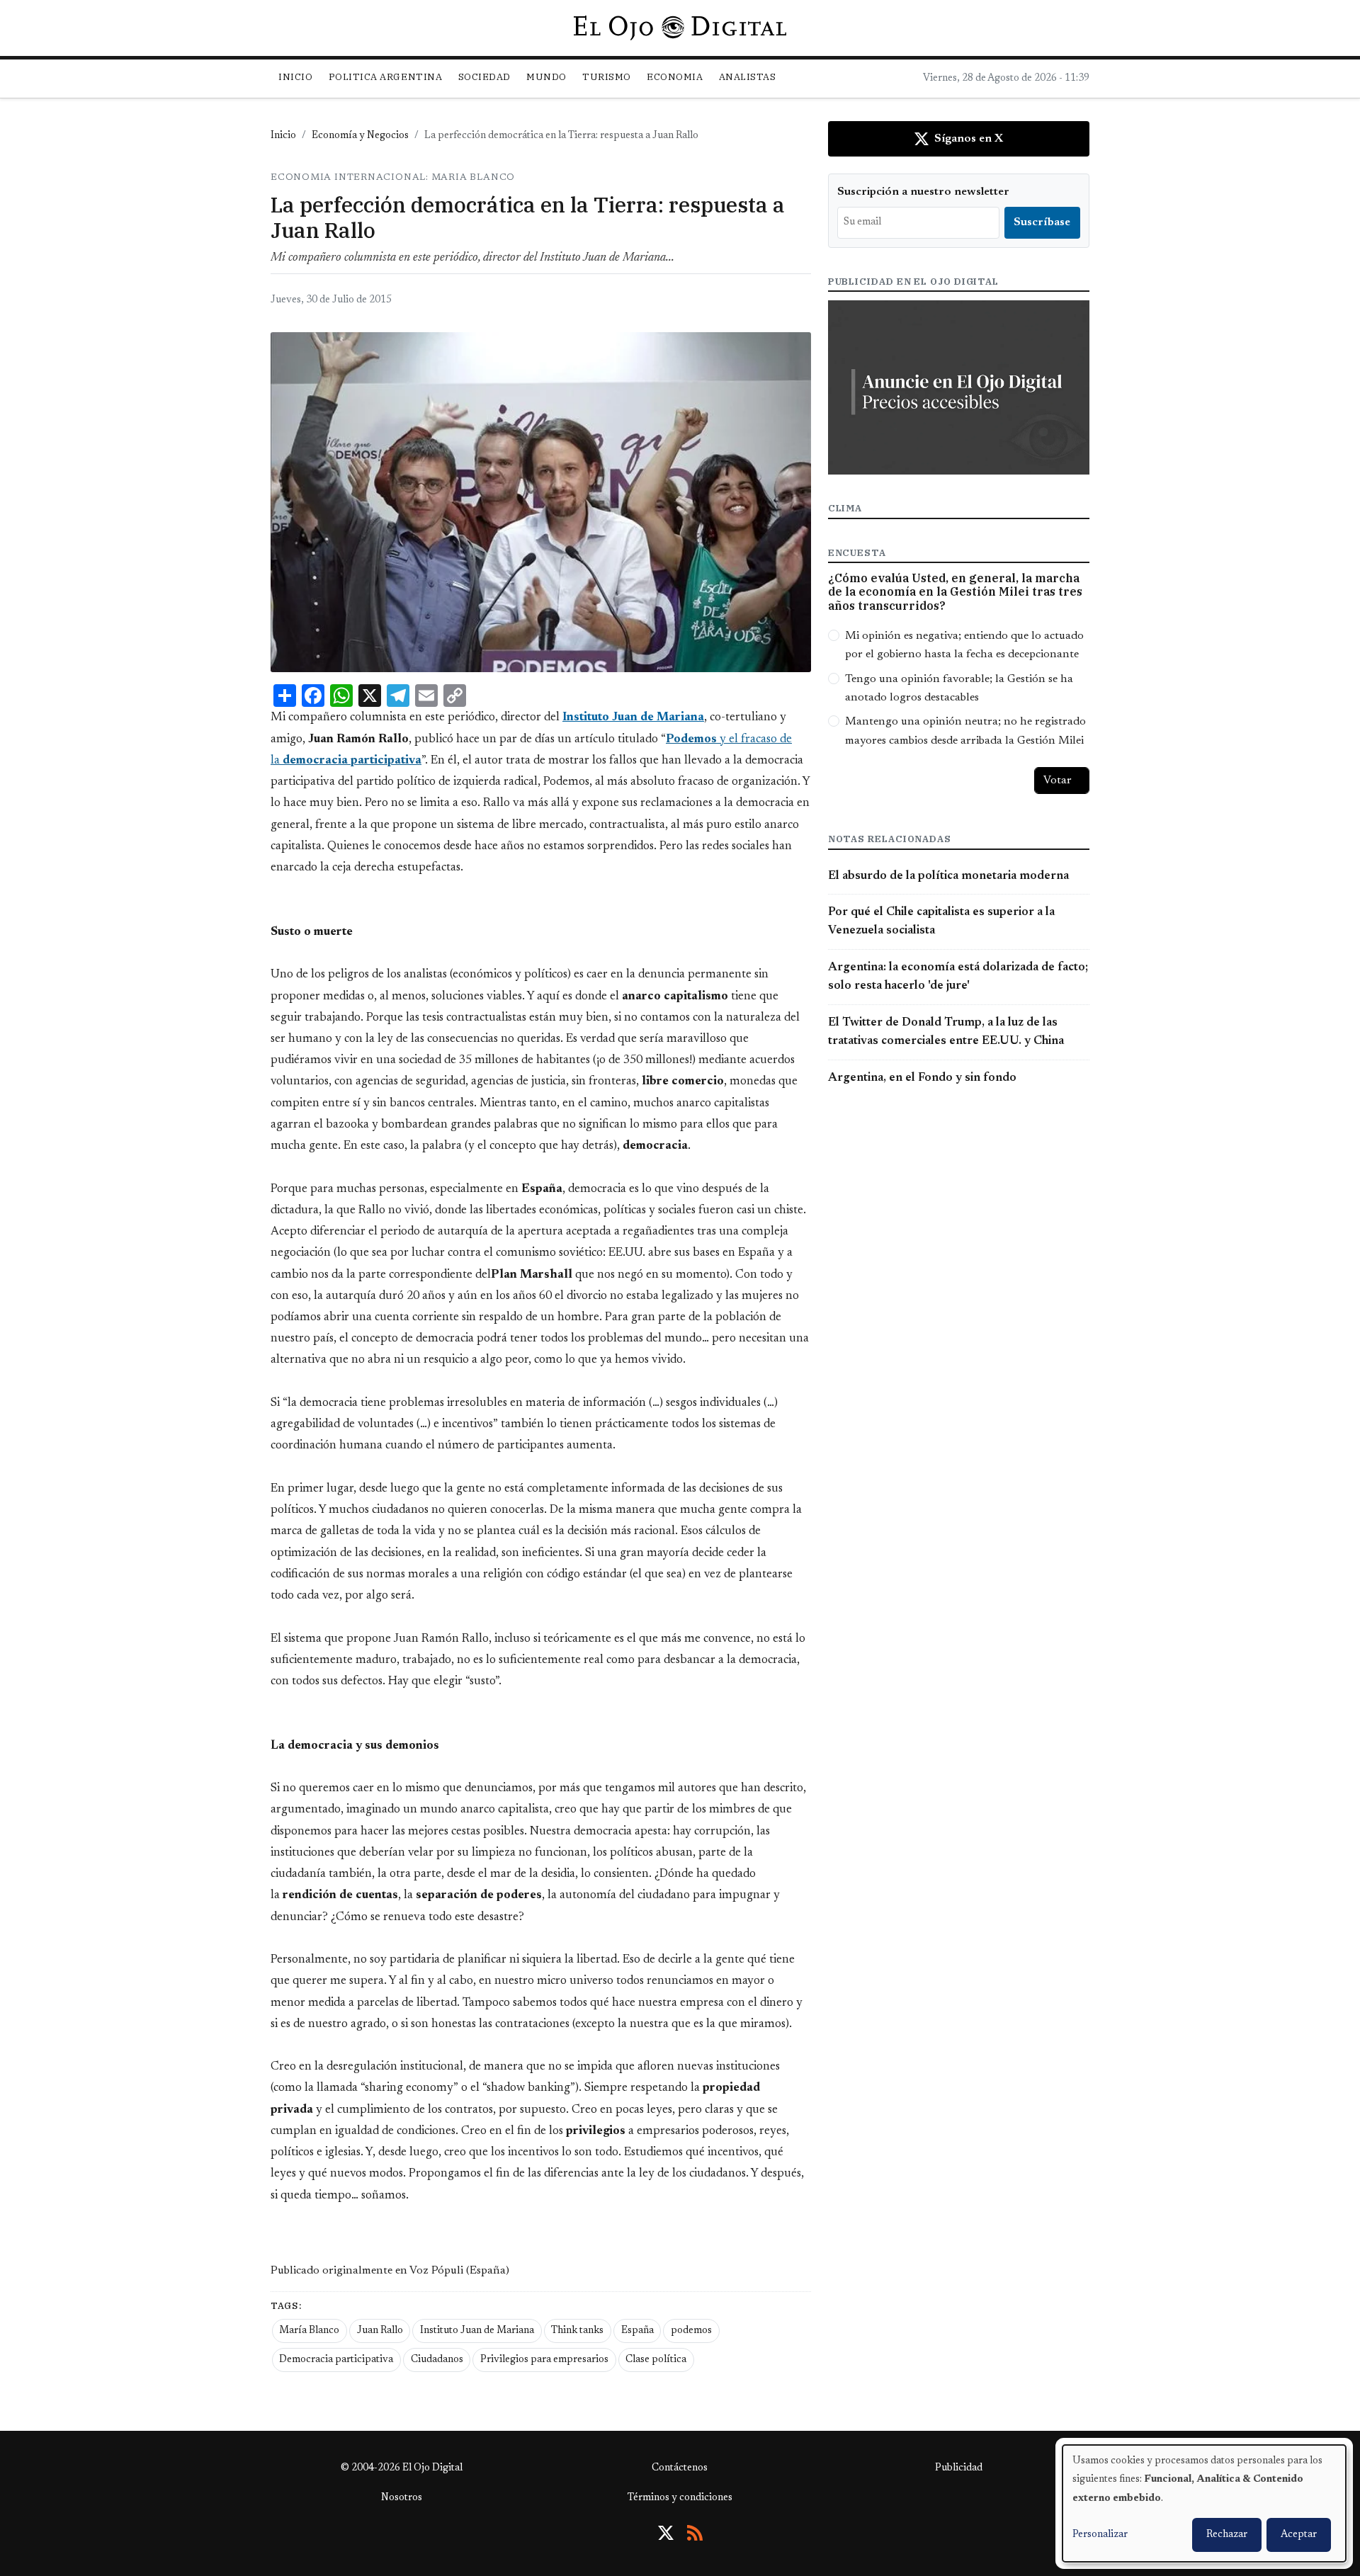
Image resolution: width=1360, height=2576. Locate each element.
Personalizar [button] (1100, 2535)
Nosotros (402, 2498)
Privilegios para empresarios (544, 2360)
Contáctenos (680, 2468)
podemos (691, 2331)
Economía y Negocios (360, 136)
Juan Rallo (380, 2331)
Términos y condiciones (680, 2498)
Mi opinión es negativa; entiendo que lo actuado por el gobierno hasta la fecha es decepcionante (964, 645)
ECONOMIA (675, 77)
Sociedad (484, 77)
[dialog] (1204, 2503)
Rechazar (1227, 2535)
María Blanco (309, 2331)
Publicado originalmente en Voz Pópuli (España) (390, 2271)
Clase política (656, 2360)
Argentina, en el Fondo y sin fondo (922, 1078)
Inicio (295, 77)
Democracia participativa (336, 2360)
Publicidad (959, 2468)
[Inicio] (680, 28)
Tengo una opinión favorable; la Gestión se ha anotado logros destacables (959, 688)
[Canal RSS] (695, 2533)
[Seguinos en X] (666, 2533)
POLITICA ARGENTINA (385, 77)
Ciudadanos (437, 2360)
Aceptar (1299, 2535)
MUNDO (546, 77)
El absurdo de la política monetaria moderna (948, 876)
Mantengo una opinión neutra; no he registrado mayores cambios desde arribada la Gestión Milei (965, 731)
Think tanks (577, 2331)
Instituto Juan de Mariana (477, 2331)
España (637, 2331)
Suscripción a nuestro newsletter (923, 192)
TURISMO (607, 77)
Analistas (748, 77)
